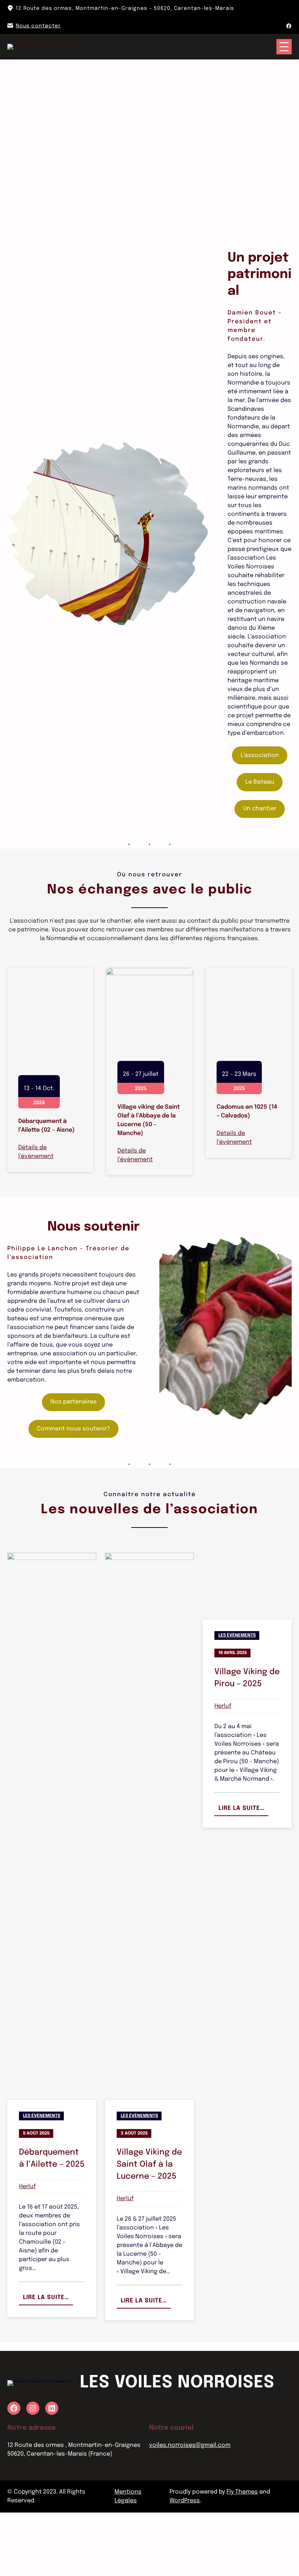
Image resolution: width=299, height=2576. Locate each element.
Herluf (27, 2250)
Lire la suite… (48, 2363)
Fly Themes (242, 2555)
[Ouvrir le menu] (284, 47)
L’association (260, 755)
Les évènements (42, 2179)
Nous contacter (38, 26)
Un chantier (260, 809)
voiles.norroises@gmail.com (190, 2509)
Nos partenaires (73, 1465)
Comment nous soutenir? (73, 1492)
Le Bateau (260, 782)
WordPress (185, 2564)
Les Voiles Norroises (177, 2446)
